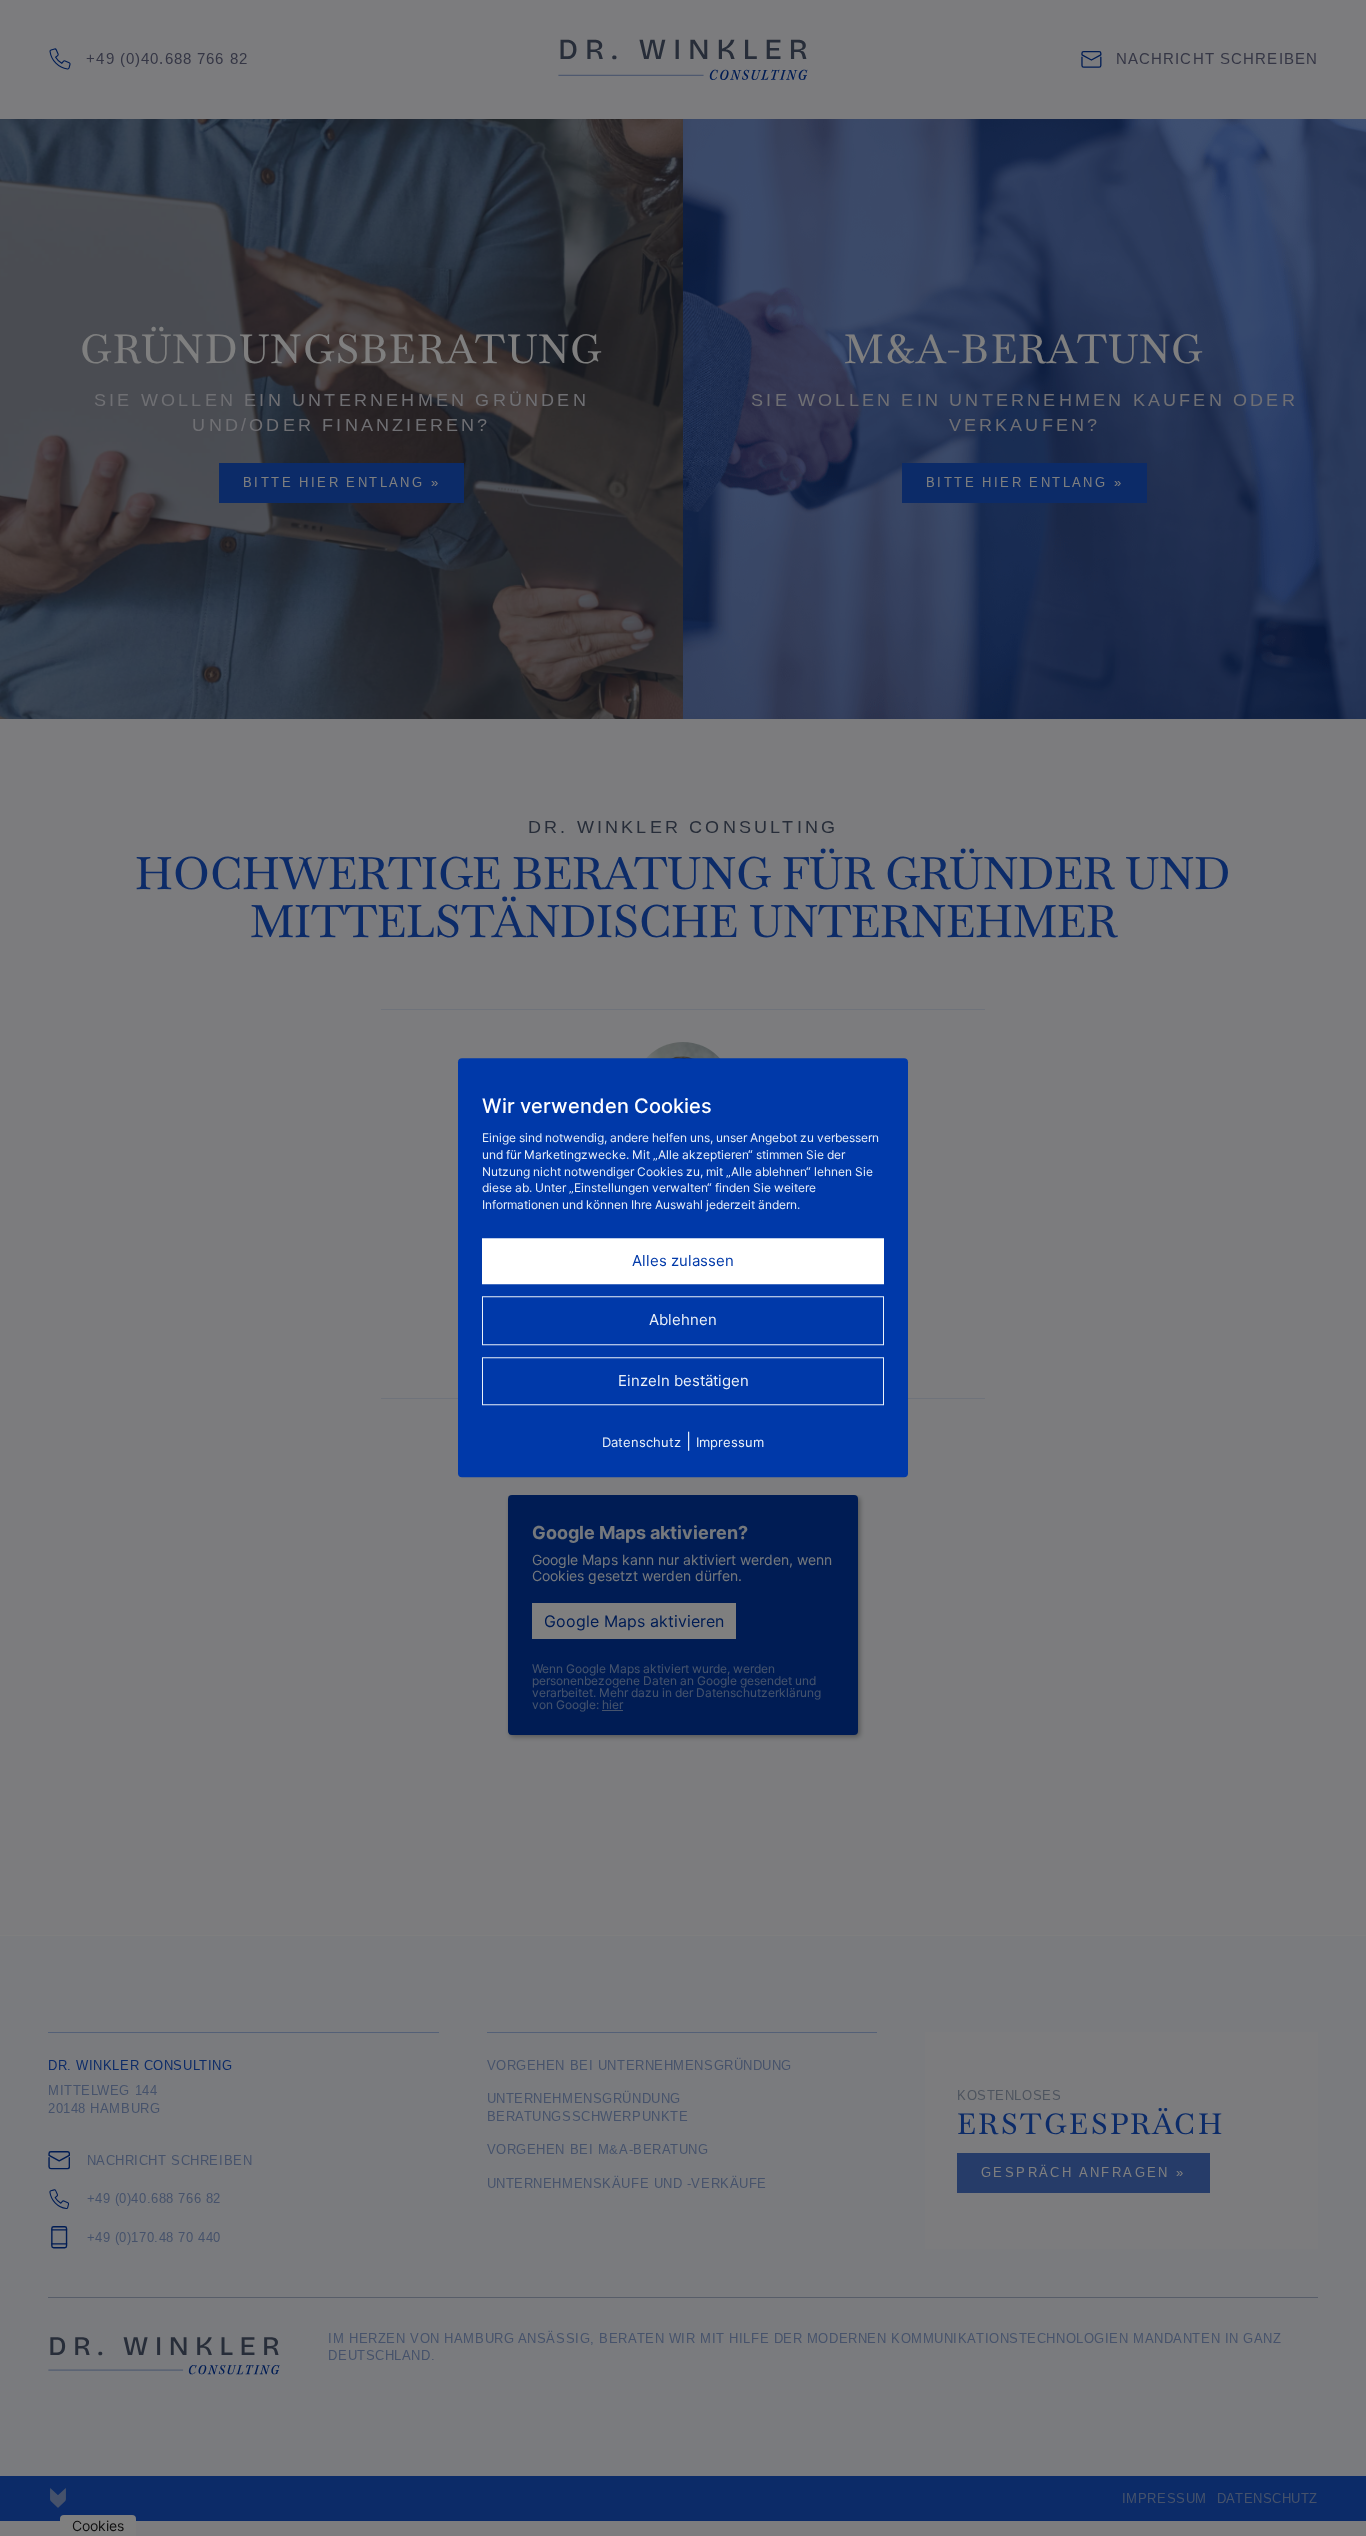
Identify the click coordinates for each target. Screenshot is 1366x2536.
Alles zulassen (683, 1260)
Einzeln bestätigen (683, 1380)
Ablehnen (683, 1320)
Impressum (730, 1443)
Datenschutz (641, 1443)
